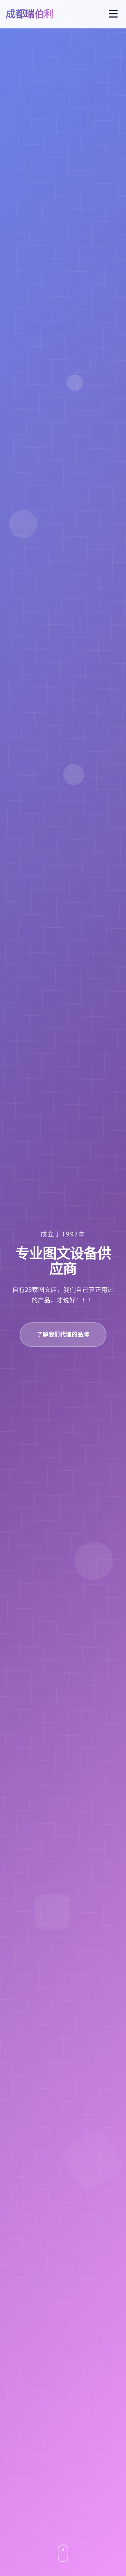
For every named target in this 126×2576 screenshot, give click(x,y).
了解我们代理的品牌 (63, 1334)
